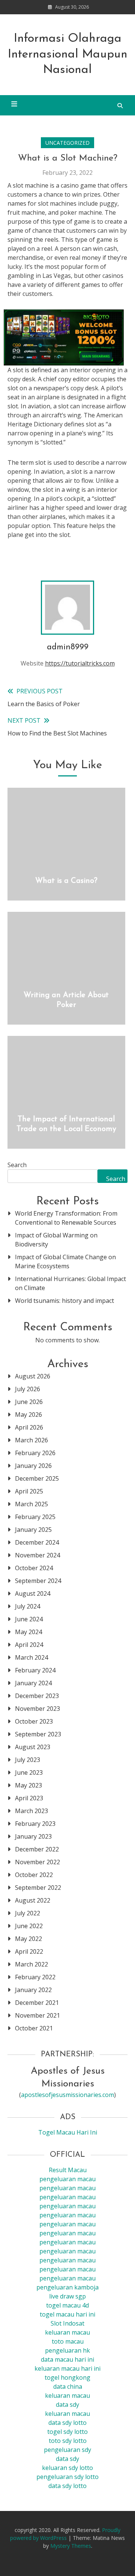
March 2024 (31, 1657)
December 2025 (37, 1478)
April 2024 (29, 1645)
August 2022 (33, 1900)
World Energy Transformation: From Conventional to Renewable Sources (66, 1218)
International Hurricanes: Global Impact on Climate (70, 1283)
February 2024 (35, 1670)
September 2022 (38, 1888)
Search (17, 1165)
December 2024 (37, 1542)
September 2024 (38, 1581)
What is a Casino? (66, 881)
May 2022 (28, 1939)
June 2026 (29, 1402)
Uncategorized (67, 143)
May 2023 (28, 1785)
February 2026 (35, 1453)
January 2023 (33, 1836)
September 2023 (38, 1734)
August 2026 (33, 1376)
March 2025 (31, 1504)
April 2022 (29, 1951)
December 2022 (37, 1849)
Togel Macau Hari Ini (68, 2132)
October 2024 (34, 1568)
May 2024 (28, 1632)
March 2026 (31, 1440)
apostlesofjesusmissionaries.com (67, 2095)
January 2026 (33, 1466)
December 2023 (37, 1696)
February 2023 (35, 1824)
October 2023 (34, 1721)
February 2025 (35, 1517)
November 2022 (37, 1862)
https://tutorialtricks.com (80, 663)
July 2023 (28, 1760)
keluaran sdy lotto (67, 2468)
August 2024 (33, 1594)
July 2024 (28, 1606)
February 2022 (35, 1977)
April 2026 (29, 1427)
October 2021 (34, 2028)
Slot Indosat (67, 2323)
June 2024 (29, 1619)
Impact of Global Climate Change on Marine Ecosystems (65, 1261)
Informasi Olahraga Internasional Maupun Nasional (68, 54)
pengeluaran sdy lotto (67, 2477)
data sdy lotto (67, 2486)
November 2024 (37, 1555)
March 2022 (31, 1964)
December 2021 (37, 2003)
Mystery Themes (71, 2546)
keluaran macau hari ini (67, 2368)
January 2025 (33, 1530)
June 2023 (29, 1772)
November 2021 (37, 2015)
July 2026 (28, 1389)
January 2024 (33, 1683)
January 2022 (33, 1990)
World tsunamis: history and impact (64, 1301)
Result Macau (68, 2170)
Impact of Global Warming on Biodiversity (56, 1240)
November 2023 (37, 1709)
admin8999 (68, 647)
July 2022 (28, 1913)
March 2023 (31, 1811)
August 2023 (33, 1747)
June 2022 (29, 1926)
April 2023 (29, 1798)
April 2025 (29, 1491)
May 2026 (28, 1415)
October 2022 (34, 1875)
